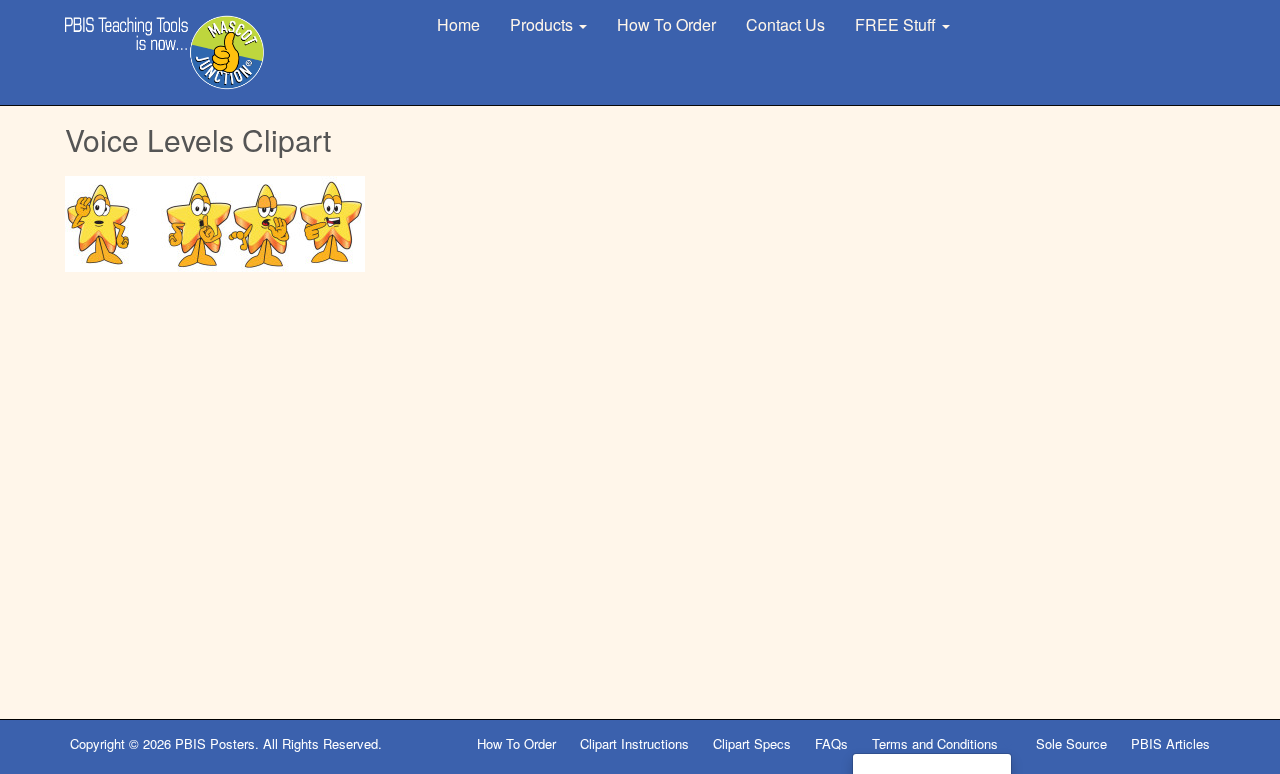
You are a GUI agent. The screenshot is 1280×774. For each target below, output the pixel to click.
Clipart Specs (752, 743)
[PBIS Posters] (165, 52)
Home (458, 24)
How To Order (666, 24)
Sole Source (1071, 743)
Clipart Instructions (634, 743)
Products (543, 24)
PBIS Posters (215, 743)
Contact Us (785, 24)
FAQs (831, 743)
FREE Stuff (897, 24)
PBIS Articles (1170, 743)
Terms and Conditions (937, 743)
